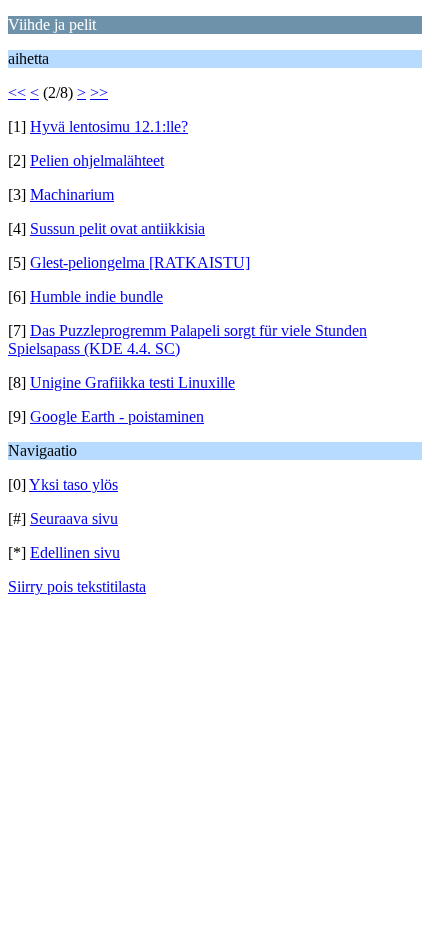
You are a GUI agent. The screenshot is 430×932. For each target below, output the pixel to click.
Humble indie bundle (96, 296)
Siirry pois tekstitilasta (77, 586)
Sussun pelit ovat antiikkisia (117, 228)
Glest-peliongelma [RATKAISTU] (140, 262)
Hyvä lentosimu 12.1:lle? (109, 126)
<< (17, 92)
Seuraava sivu (74, 518)
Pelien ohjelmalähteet (97, 160)
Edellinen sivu (75, 552)
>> (99, 92)
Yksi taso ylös (73, 484)
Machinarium (72, 194)
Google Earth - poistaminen (117, 416)
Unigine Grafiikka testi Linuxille (132, 382)
